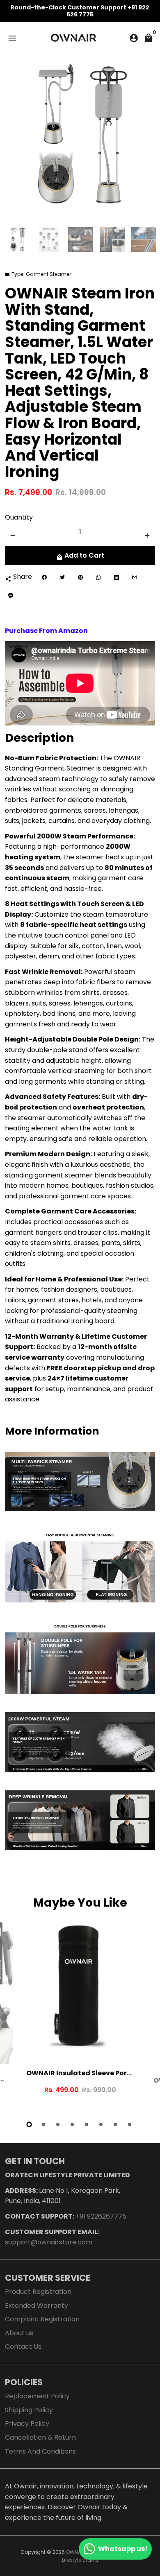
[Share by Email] (135, 577)
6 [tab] (102, 2124)
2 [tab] (44, 2124)
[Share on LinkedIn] (117, 577)
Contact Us (23, 2347)
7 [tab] (116, 2124)
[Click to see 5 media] (144, 239)
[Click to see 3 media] (81, 239)
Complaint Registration (42, 2319)
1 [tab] (30, 2124)
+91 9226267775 (101, 2216)
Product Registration (38, 2292)
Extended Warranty (37, 2306)
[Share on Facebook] (44, 577)
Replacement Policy (37, 2396)
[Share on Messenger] (11, 595)
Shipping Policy (29, 2410)
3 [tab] (58, 2124)
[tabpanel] (80, 2015)
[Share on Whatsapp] (98, 577)
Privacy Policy (27, 2423)
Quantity (19, 517)
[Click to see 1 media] (17, 239)
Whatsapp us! (123, 2549)
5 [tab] (87, 2124)
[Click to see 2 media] (49, 239)
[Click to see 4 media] (112, 239)
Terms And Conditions (40, 2451)
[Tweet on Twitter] (62, 577)
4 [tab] (73, 2124)
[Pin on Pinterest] (80, 577)
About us (19, 2333)
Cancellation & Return (40, 2437)
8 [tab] (130, 2124)
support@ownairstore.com (49, 2242)
